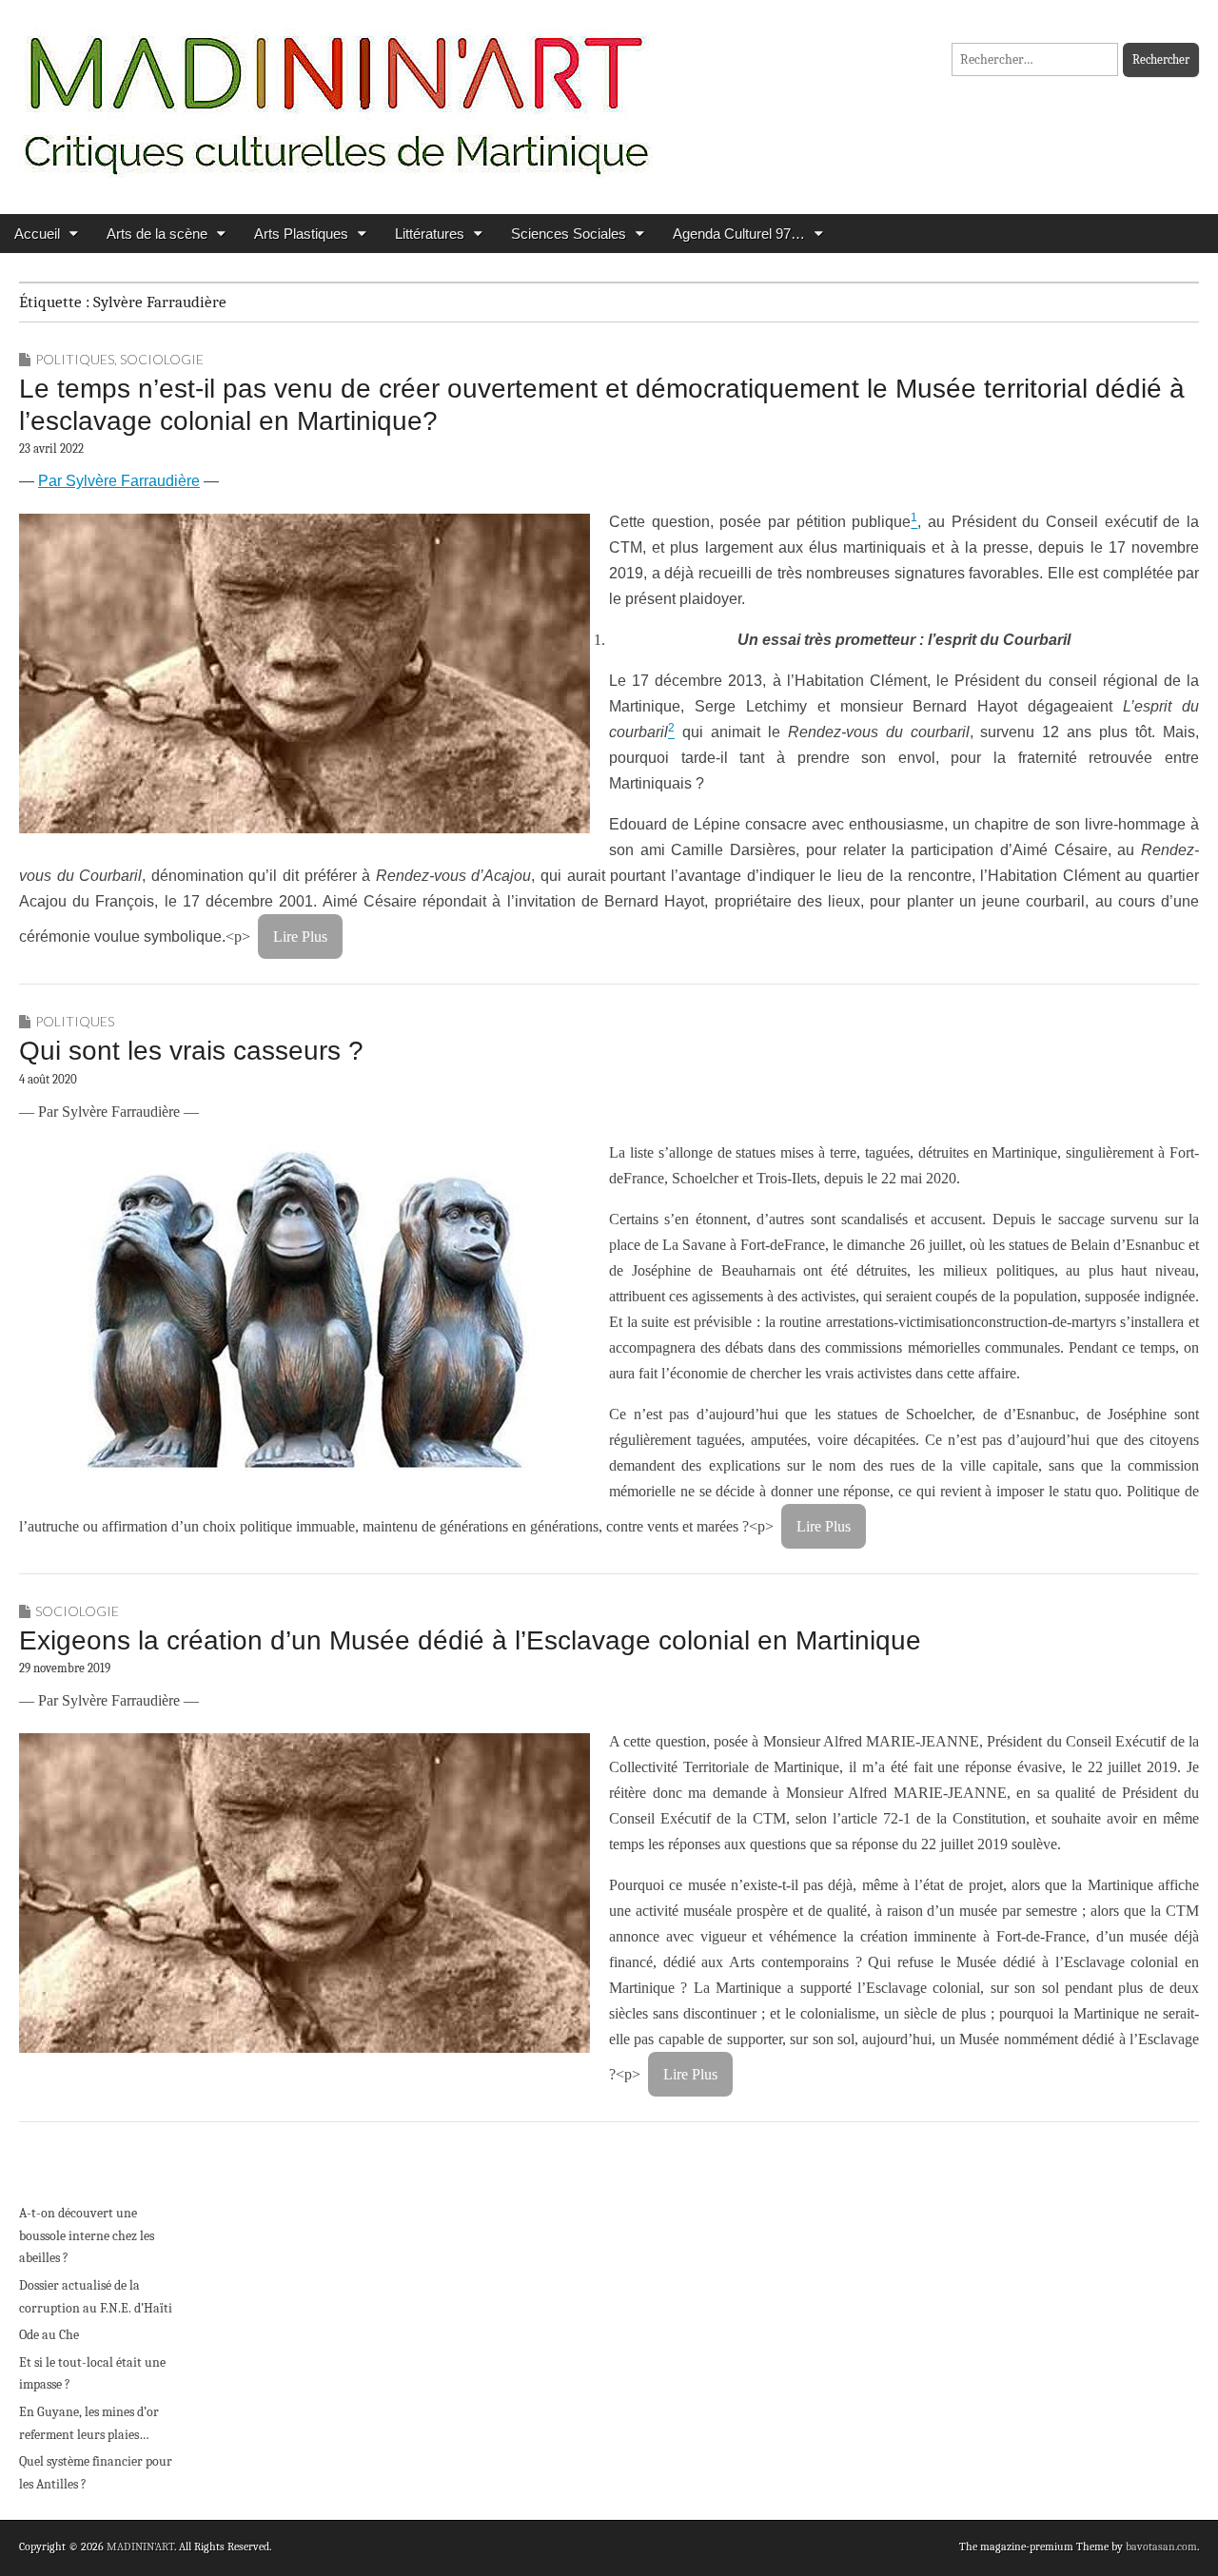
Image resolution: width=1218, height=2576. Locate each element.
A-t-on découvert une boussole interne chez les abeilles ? (87, 2235)
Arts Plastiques (301, 234)
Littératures (430, 234)
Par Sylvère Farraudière (119, 481)
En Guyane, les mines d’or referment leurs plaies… (89, 2423)
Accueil (37, 234)
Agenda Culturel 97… (739, 234)
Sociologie (162, 359)
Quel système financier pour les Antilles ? (96, 2473)
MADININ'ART (140, 2547)
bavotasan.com (1161, 2547)
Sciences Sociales (569, 234)
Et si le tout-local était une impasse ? (92, 2374)
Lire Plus (300, 937)
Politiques (75, 359)
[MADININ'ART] (336, 93)
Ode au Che (49, 2335)
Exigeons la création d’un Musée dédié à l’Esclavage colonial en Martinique (470, 1640)
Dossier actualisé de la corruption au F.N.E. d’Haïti (96, 2297)
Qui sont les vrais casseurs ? (191, 1051)
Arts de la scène (157, 234)
